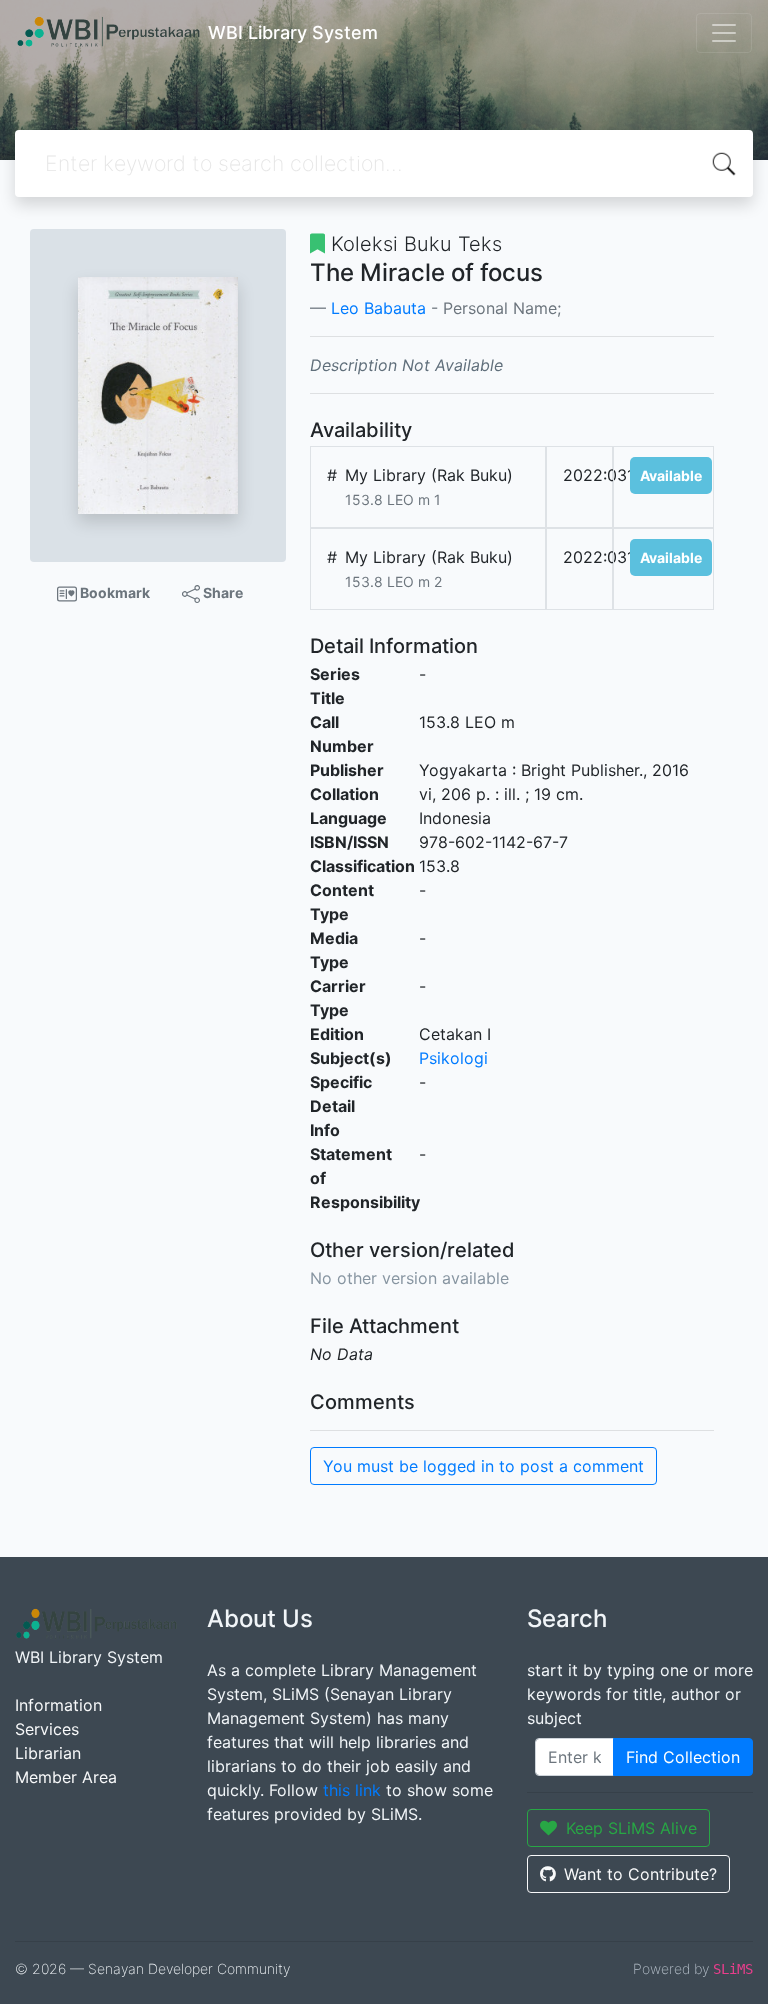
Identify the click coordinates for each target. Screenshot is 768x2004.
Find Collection (683, 1757)
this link (352, 1790)
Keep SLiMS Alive (631, 1828)
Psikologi (453, 1058)
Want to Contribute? (640, 1874)
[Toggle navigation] (724, 33)
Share (221, 592)
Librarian (48, 1753)
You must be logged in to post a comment (483, 1466)
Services (47, 1729)
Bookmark (113, 592)
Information (58, 1705)
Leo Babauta (378, 308)
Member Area (66, 1777)
